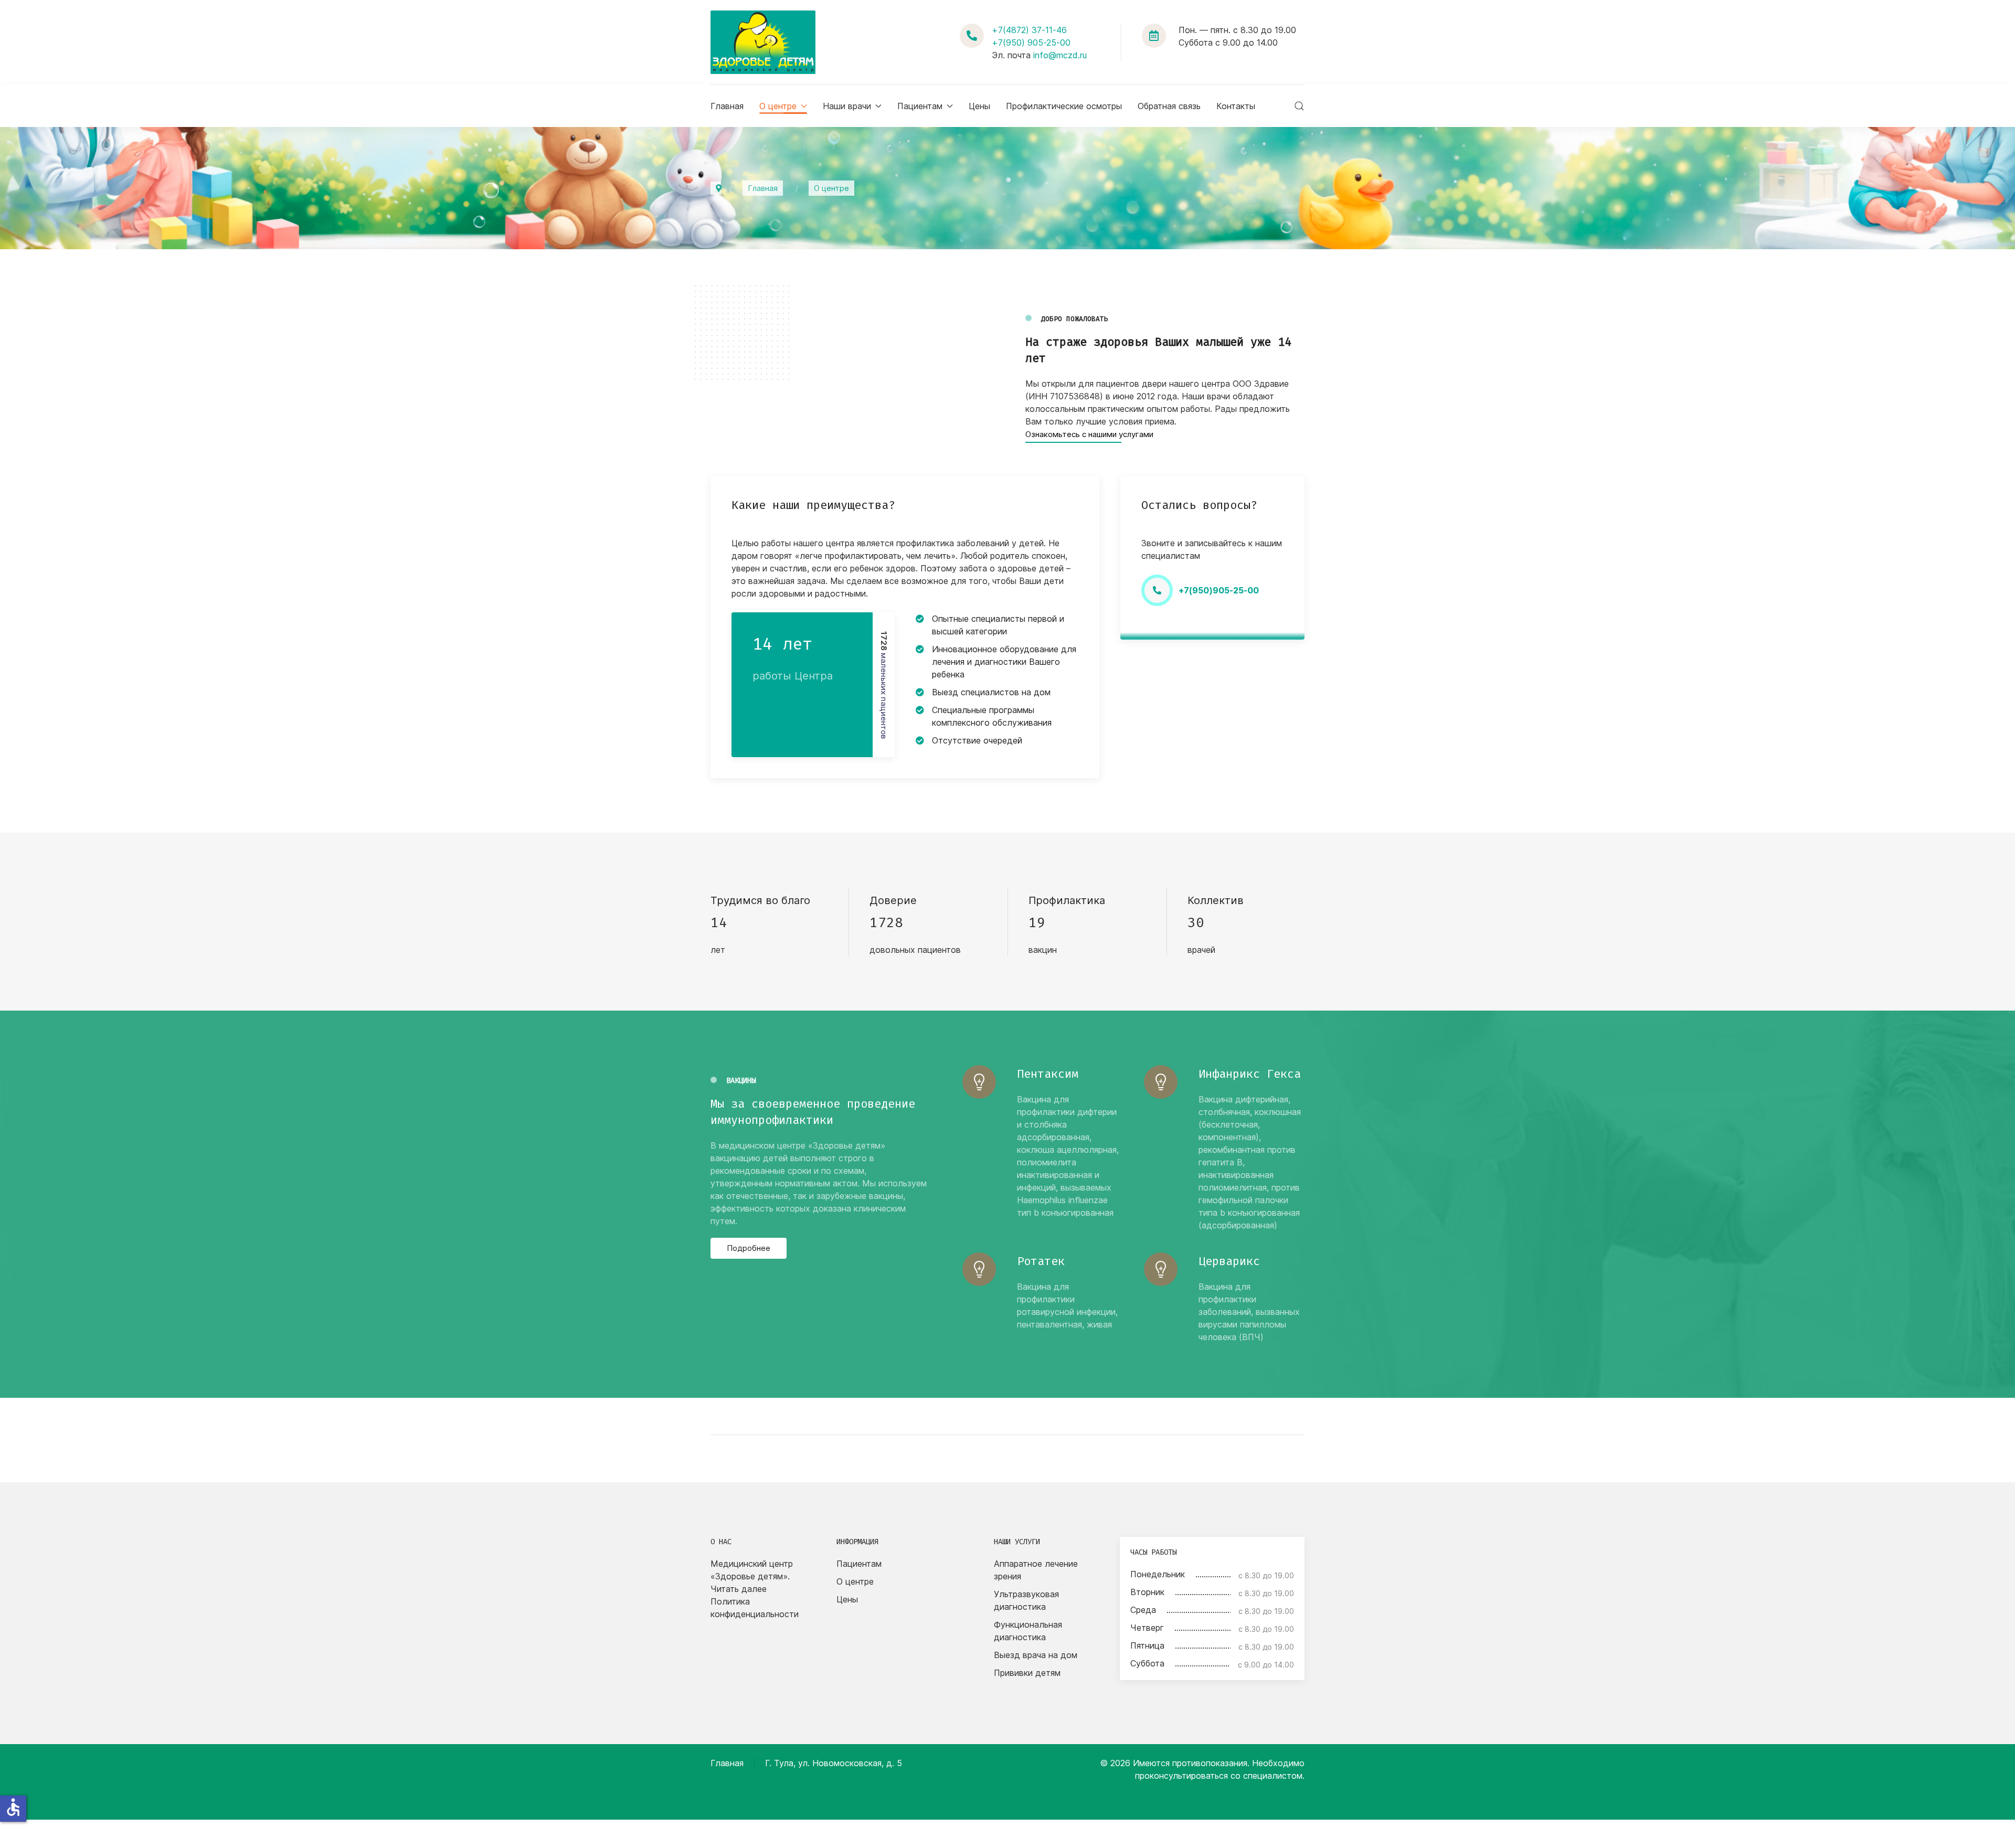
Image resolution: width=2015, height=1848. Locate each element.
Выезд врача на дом (1036, 1655)
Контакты (1236, 106)
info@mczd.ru (1060, 55)
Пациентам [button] (920, 106)
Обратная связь (1169, 106)
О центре (855, 1581)
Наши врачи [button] (847, 106)
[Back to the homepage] (763, 42)
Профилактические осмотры (1064, 106)
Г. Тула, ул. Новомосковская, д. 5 (834, 1763)
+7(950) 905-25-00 (1031, 43)
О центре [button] (778, 106)
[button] (1299, 106)
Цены (979, 106)
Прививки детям (1027, 1673)
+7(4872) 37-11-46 (1029, 30)
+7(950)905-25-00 (1219, 590)
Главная (727, 106)
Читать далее (739, 1589)
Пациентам (859, 1564)
